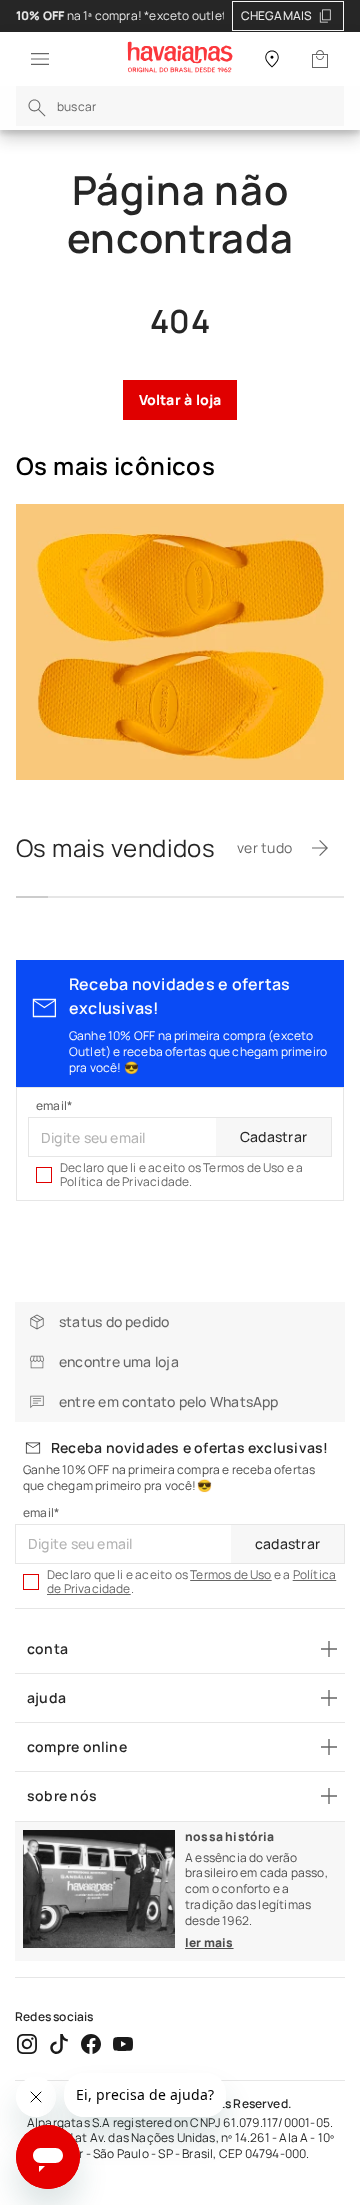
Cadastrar (273, 1136)
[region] (180, 16)
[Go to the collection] (180, 642)
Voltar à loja (180, 399)
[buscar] (37, 108)
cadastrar (287, 1543)
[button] (34, 59)
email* (54, 1106)
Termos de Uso (231, 1574)
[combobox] (180, 106)
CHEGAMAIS (277, 15)
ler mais (209, 1942)
